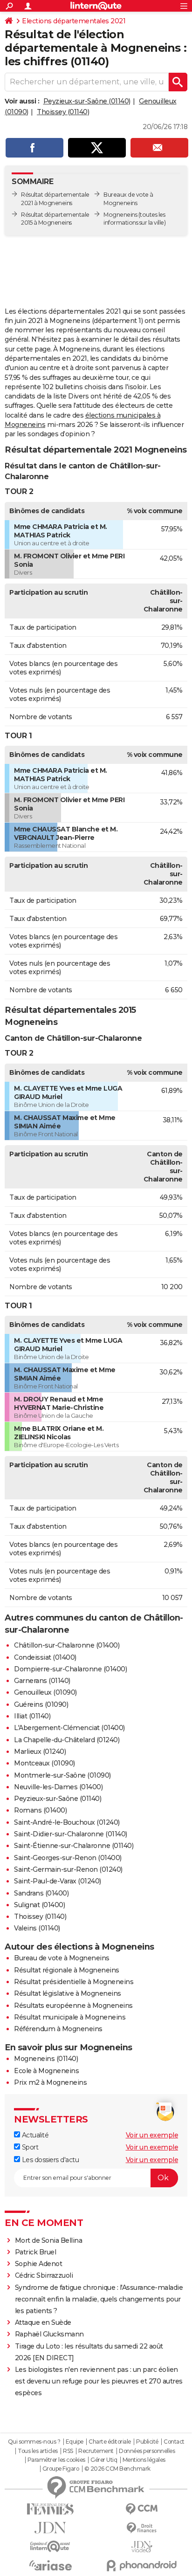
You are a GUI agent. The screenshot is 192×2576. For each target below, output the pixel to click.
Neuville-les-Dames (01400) (58, 1787)
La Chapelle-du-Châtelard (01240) (67, 1740)
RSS (68, 2451)
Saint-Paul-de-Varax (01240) (58, 1881)
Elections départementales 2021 (74, 21)
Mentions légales (144, 2460)
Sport (29, 2147)
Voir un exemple (152, 2135)
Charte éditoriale (110, 2442)
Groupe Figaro (61, 2469)
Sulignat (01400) (39, 1905)
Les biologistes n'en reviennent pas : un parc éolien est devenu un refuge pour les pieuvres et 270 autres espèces (99, 2381)
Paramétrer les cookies (56, 2460)
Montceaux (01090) (45, 1763)
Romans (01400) (40, 1810)
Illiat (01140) (32, 1716)
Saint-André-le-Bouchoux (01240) (67, 1822)
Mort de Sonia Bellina (49, 2240)
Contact (174, 2442)
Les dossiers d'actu (49, 2160)
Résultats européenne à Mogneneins (73, 2006)
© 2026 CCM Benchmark (117, 2469)
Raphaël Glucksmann (49, 2334)
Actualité (34, 2135)
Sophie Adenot (39, 2264)
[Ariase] (50, 2565)
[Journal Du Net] (50, 2528)
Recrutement (96, 2451)
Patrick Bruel (36, 2252)
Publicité (147, 2442)
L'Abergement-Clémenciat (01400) (69, 1728)
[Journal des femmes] (50, 2509)
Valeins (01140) (37, 1928)
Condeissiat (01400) (45, 1657)
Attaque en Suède (43, 2322)
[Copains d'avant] (50, 2546)
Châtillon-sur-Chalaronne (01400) (67, 1645)
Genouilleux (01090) (45, 1692)
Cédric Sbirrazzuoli (44, 2275)
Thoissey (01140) (63, 112)
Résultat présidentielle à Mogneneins (74, 1982)
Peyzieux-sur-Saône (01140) (87, 101)
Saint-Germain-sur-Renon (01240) (68, 1869)
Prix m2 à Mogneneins (50, 2082)
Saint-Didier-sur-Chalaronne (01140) (71, 1834)
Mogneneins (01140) (46, 2059)
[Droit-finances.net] (142, 2528)
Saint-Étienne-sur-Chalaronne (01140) (74, 1846)
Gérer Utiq (104, 2460)
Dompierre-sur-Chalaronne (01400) (70, 1669)
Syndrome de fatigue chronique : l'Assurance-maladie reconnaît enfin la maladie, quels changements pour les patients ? (99, 2299)
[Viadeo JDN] (142, 2547)
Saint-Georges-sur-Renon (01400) (68, 1858)
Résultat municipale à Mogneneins (70, 2017)
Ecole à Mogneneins (46, 2071)
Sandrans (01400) (41, 1893)
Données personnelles (147, 2451)
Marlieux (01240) (40, 1752)
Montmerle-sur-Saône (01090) (62, 1775)
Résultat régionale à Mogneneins (67, 1970)
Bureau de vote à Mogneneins (62, 1958)
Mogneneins (120, 215)
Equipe (75, 2442)
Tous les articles (38, 2451)
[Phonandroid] (142, 2566)
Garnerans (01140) (42, 1681)
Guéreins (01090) (41, 1704)
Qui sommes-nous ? (34, 2442)
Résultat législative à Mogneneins (68, 1993)
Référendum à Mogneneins (58, 2029)
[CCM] (142, 2509)
